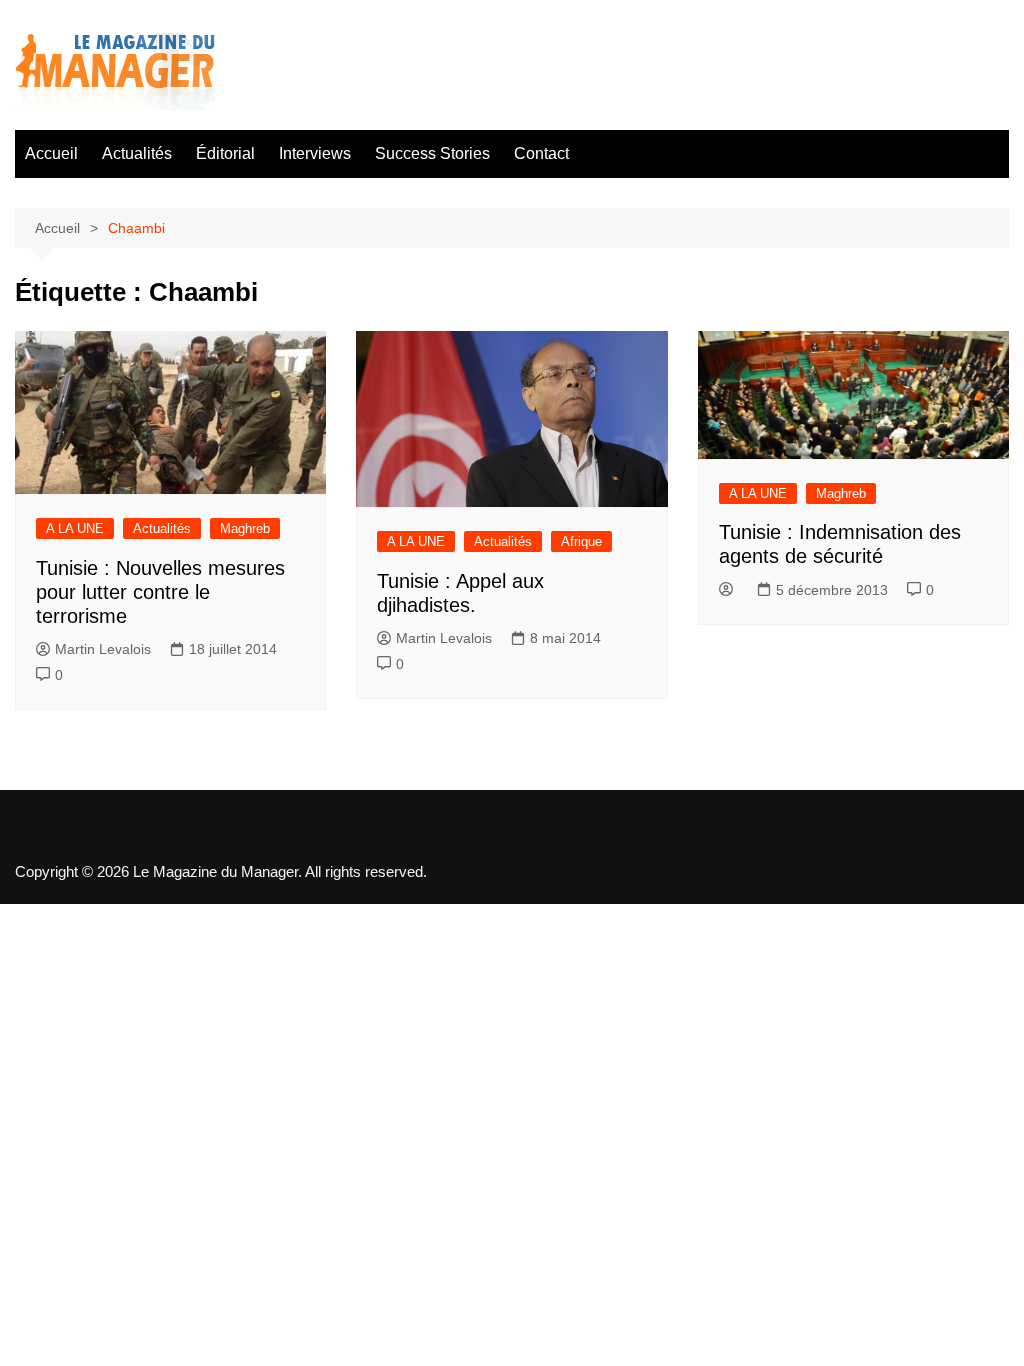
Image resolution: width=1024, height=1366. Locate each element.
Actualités (137, 153)
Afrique (581, 541)
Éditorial (225, 153)
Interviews (315, 153)
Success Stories (432, 153)
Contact (541, 153)
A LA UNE (75, 528)
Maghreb (245, 528)
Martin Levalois (103, 649)
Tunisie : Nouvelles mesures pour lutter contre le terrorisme (160, 592)
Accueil (51, 153)
